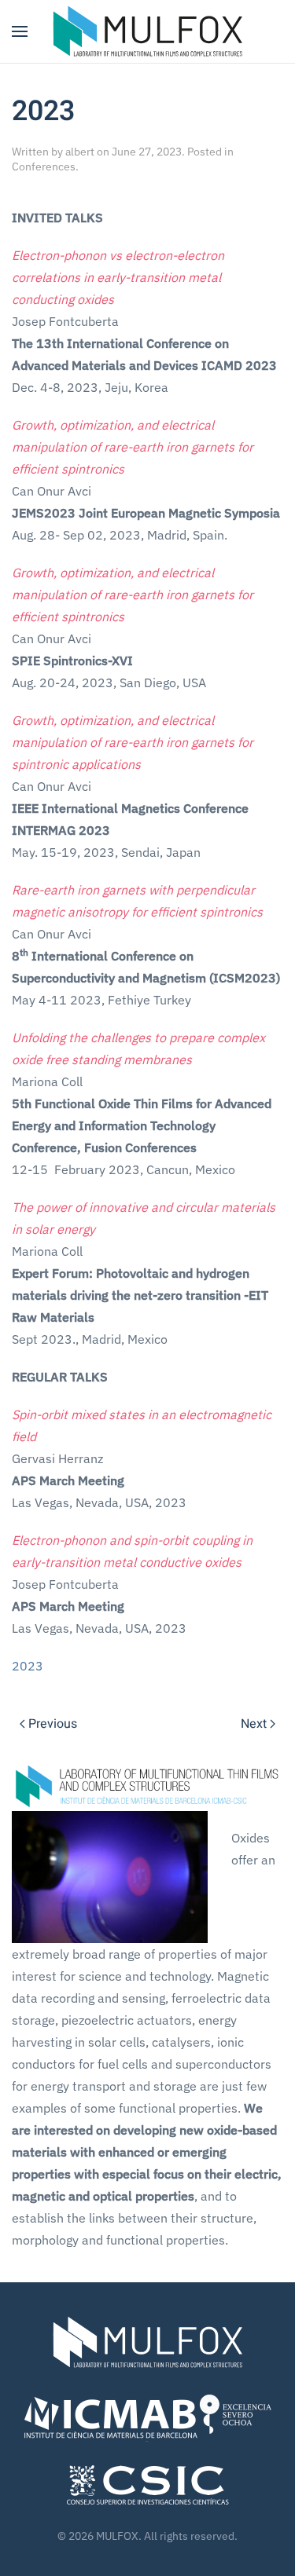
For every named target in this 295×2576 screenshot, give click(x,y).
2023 (28, 1666)
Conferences (44, 166)
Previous (53, 1724)
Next (254, 1724)
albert (80, 152)
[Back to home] (148, 31)
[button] (20, 31)
